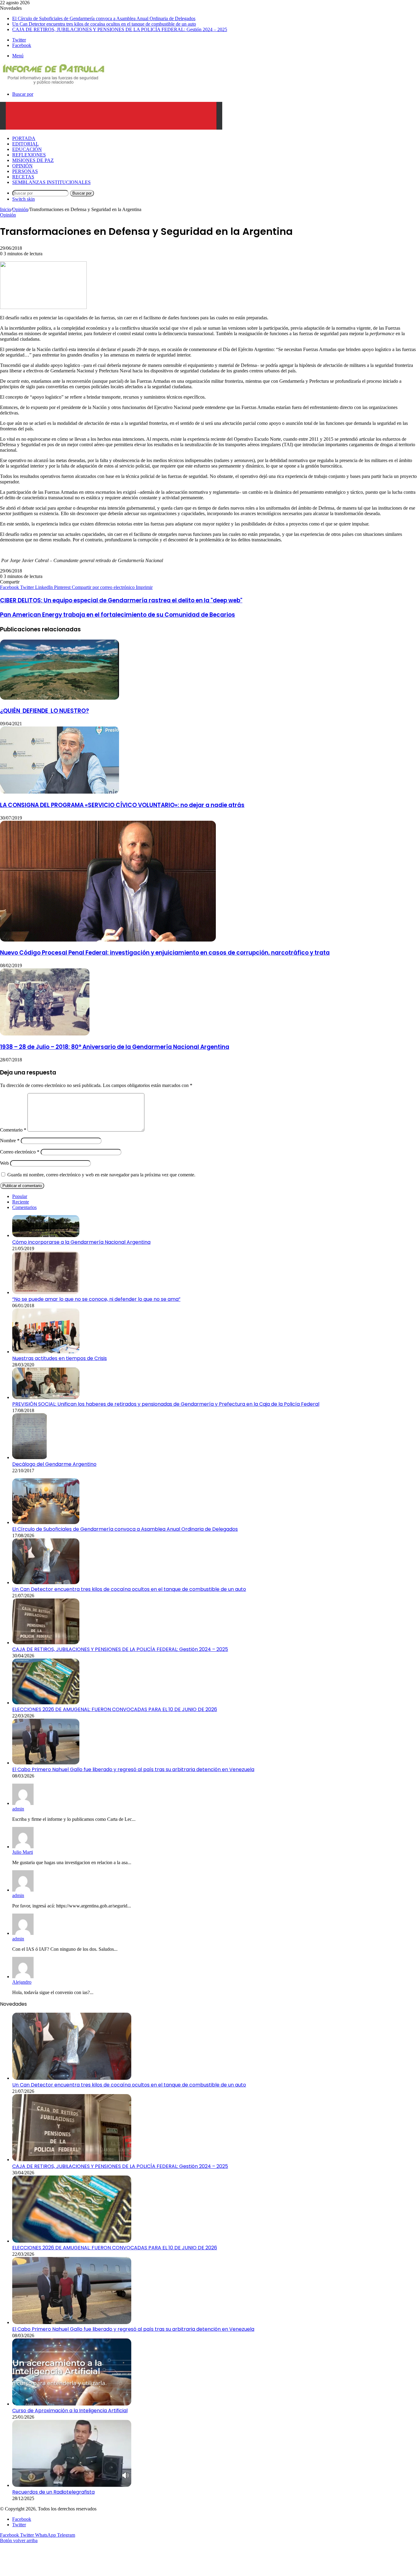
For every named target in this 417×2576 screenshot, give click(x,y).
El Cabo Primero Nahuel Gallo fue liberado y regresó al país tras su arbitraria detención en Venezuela (133, 1769)
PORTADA (24, 138)
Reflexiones (29, 155)
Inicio (5, 209)
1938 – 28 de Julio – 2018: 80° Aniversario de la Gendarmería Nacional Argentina (115, 1047)
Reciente (21, 1202)
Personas (25, 171)
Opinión (22, 166)
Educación (27, 149)
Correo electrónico (20, 1152)
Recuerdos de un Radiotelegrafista (53, 2492)
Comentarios (24, 1207)
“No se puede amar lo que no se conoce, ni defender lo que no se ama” (96, 1299)
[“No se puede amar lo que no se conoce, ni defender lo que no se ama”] (46, 1292)
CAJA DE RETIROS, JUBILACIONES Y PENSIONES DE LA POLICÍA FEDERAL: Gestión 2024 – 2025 (120, 29)
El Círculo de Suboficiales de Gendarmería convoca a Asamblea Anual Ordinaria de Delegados (104, 18)
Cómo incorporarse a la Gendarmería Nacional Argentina (81, 1242)
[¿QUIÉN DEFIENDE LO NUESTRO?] (60, 698)
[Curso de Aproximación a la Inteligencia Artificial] (72, 2404)
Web (4, 1163)
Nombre (10, 1141)
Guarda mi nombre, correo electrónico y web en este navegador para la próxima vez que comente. (101, 1175)
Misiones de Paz (33, 160)
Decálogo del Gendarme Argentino (54, 1464)
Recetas (23, 177)
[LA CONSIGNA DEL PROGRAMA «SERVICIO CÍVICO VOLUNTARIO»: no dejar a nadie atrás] (60, 792)
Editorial (25, 144)
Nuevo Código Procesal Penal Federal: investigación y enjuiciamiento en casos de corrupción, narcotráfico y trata (165, 953)
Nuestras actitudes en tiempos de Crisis (60, 1358)
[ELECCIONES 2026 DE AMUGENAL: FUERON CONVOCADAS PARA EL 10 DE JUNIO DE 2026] (46, 1703)
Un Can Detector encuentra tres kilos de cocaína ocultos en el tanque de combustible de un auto (104, 24)
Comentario (13, 1130)
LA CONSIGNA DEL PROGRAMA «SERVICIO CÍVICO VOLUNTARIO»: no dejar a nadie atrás (122, 805)
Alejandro (22, 1982)
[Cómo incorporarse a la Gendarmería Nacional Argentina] (46, 1235)
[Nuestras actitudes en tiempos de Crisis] (46, 1352)
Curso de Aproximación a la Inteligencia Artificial (70, 2411)
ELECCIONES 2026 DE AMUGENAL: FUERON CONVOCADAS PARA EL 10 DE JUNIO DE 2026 (115, 1709)
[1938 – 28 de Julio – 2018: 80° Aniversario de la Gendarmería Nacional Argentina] (45, 1034)
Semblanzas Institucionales (51, 182)
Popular (20, 1196)
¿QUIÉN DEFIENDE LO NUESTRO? (44, 711)
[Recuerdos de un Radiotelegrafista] (72, 2485)
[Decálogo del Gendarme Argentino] (30, 1457)
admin (18, 1809)
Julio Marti (23, 1852)
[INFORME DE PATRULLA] (53, 84)
